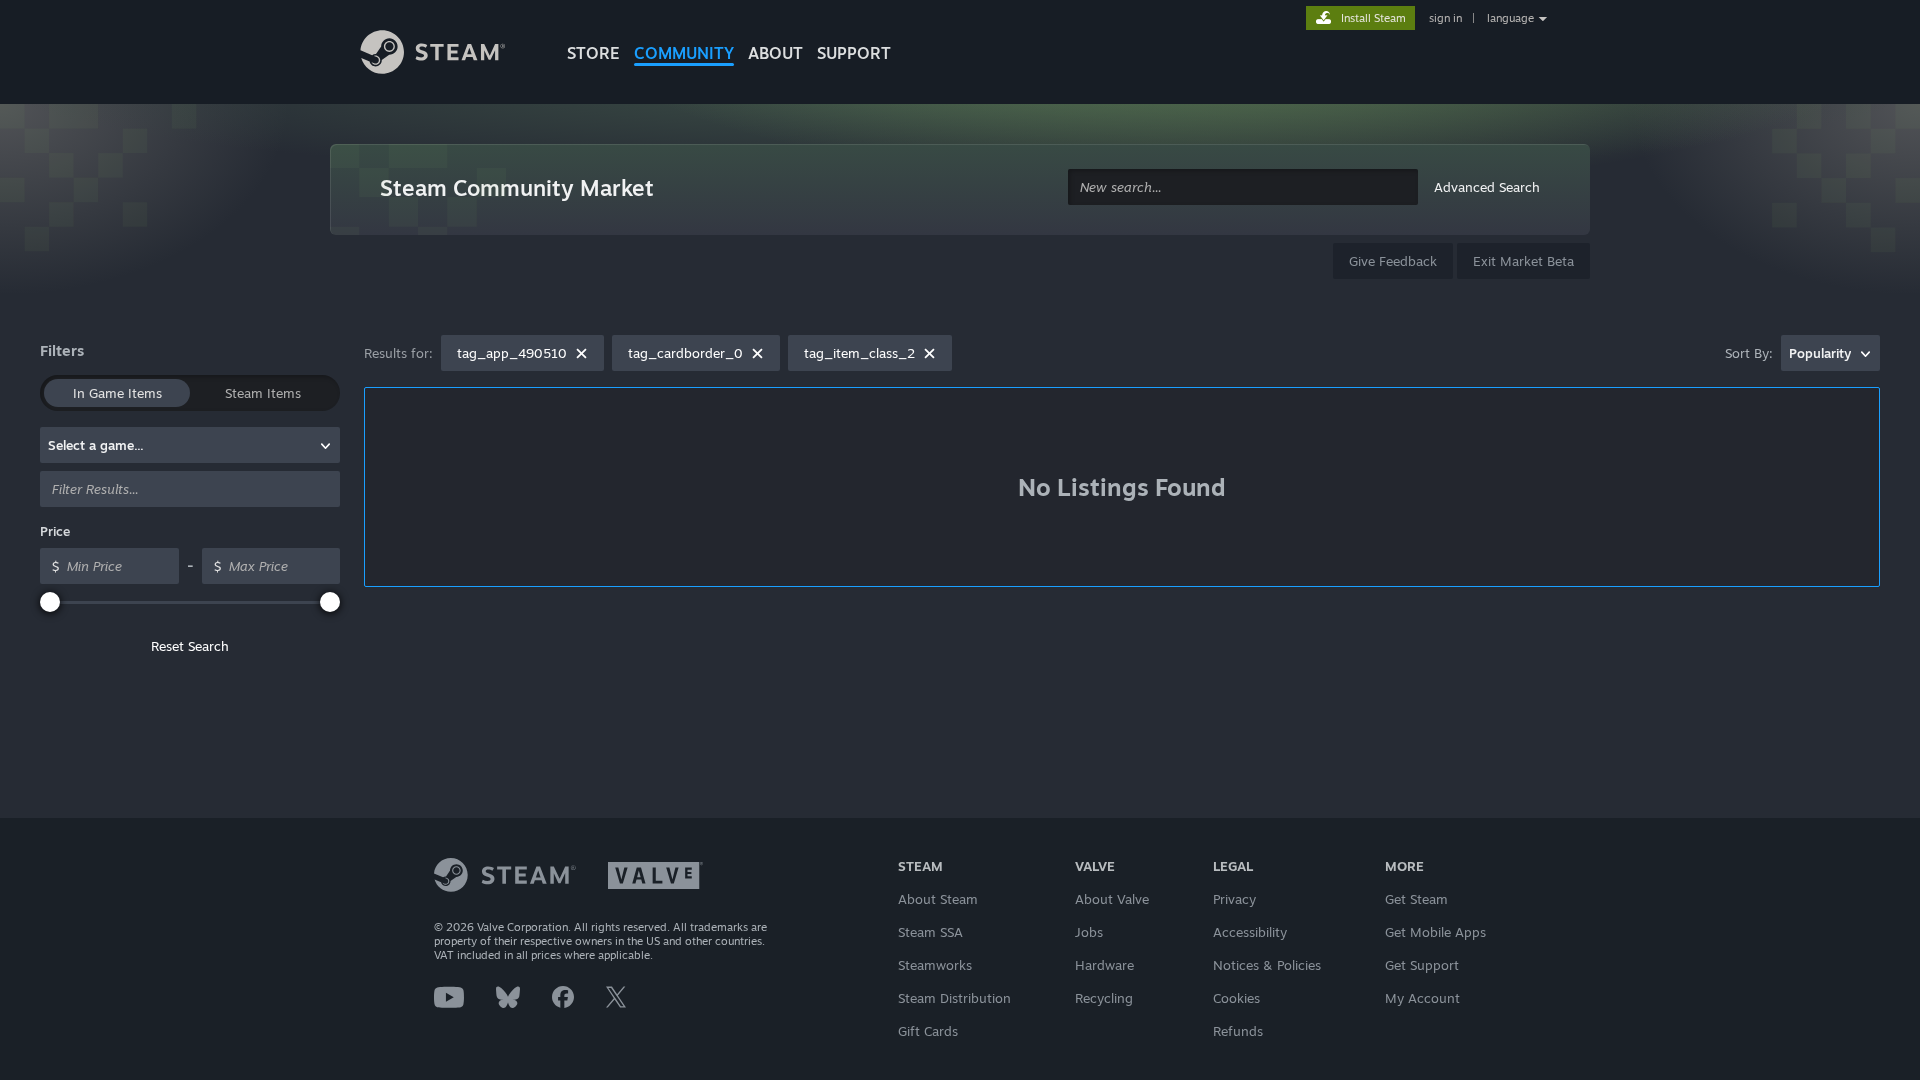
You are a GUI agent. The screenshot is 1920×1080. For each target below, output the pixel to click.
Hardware (1104, 965)
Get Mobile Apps (1435, 932)
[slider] (50, 602)
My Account (1422, 998)
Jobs (1089, 932)
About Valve (1112, 899)
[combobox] (1243, 187)
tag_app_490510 (512, 353)
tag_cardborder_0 (685, 353)
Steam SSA (930, 932)
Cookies (1236, 998)
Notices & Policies (1267, 965)
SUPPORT (854, 53)
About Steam (938, 899)
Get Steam (1416, 899)
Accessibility (1250, 932)
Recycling (1104, 998)
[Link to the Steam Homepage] (448, 55)
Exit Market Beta (1523, 261)
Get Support (1422, 965)
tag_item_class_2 (859, 353)
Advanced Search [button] (1487, 187)
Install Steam (1373, 18)
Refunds (1238, 1031)
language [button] (1510, 18)
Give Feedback (1393, 261)
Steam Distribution (954, 998)
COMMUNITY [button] (684, 53)
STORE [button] (593, 53)
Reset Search (190, 646)
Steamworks (935, 965)
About (775, 53)
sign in (1445, 18)
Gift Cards (928, 1031)
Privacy (1234, 899)
